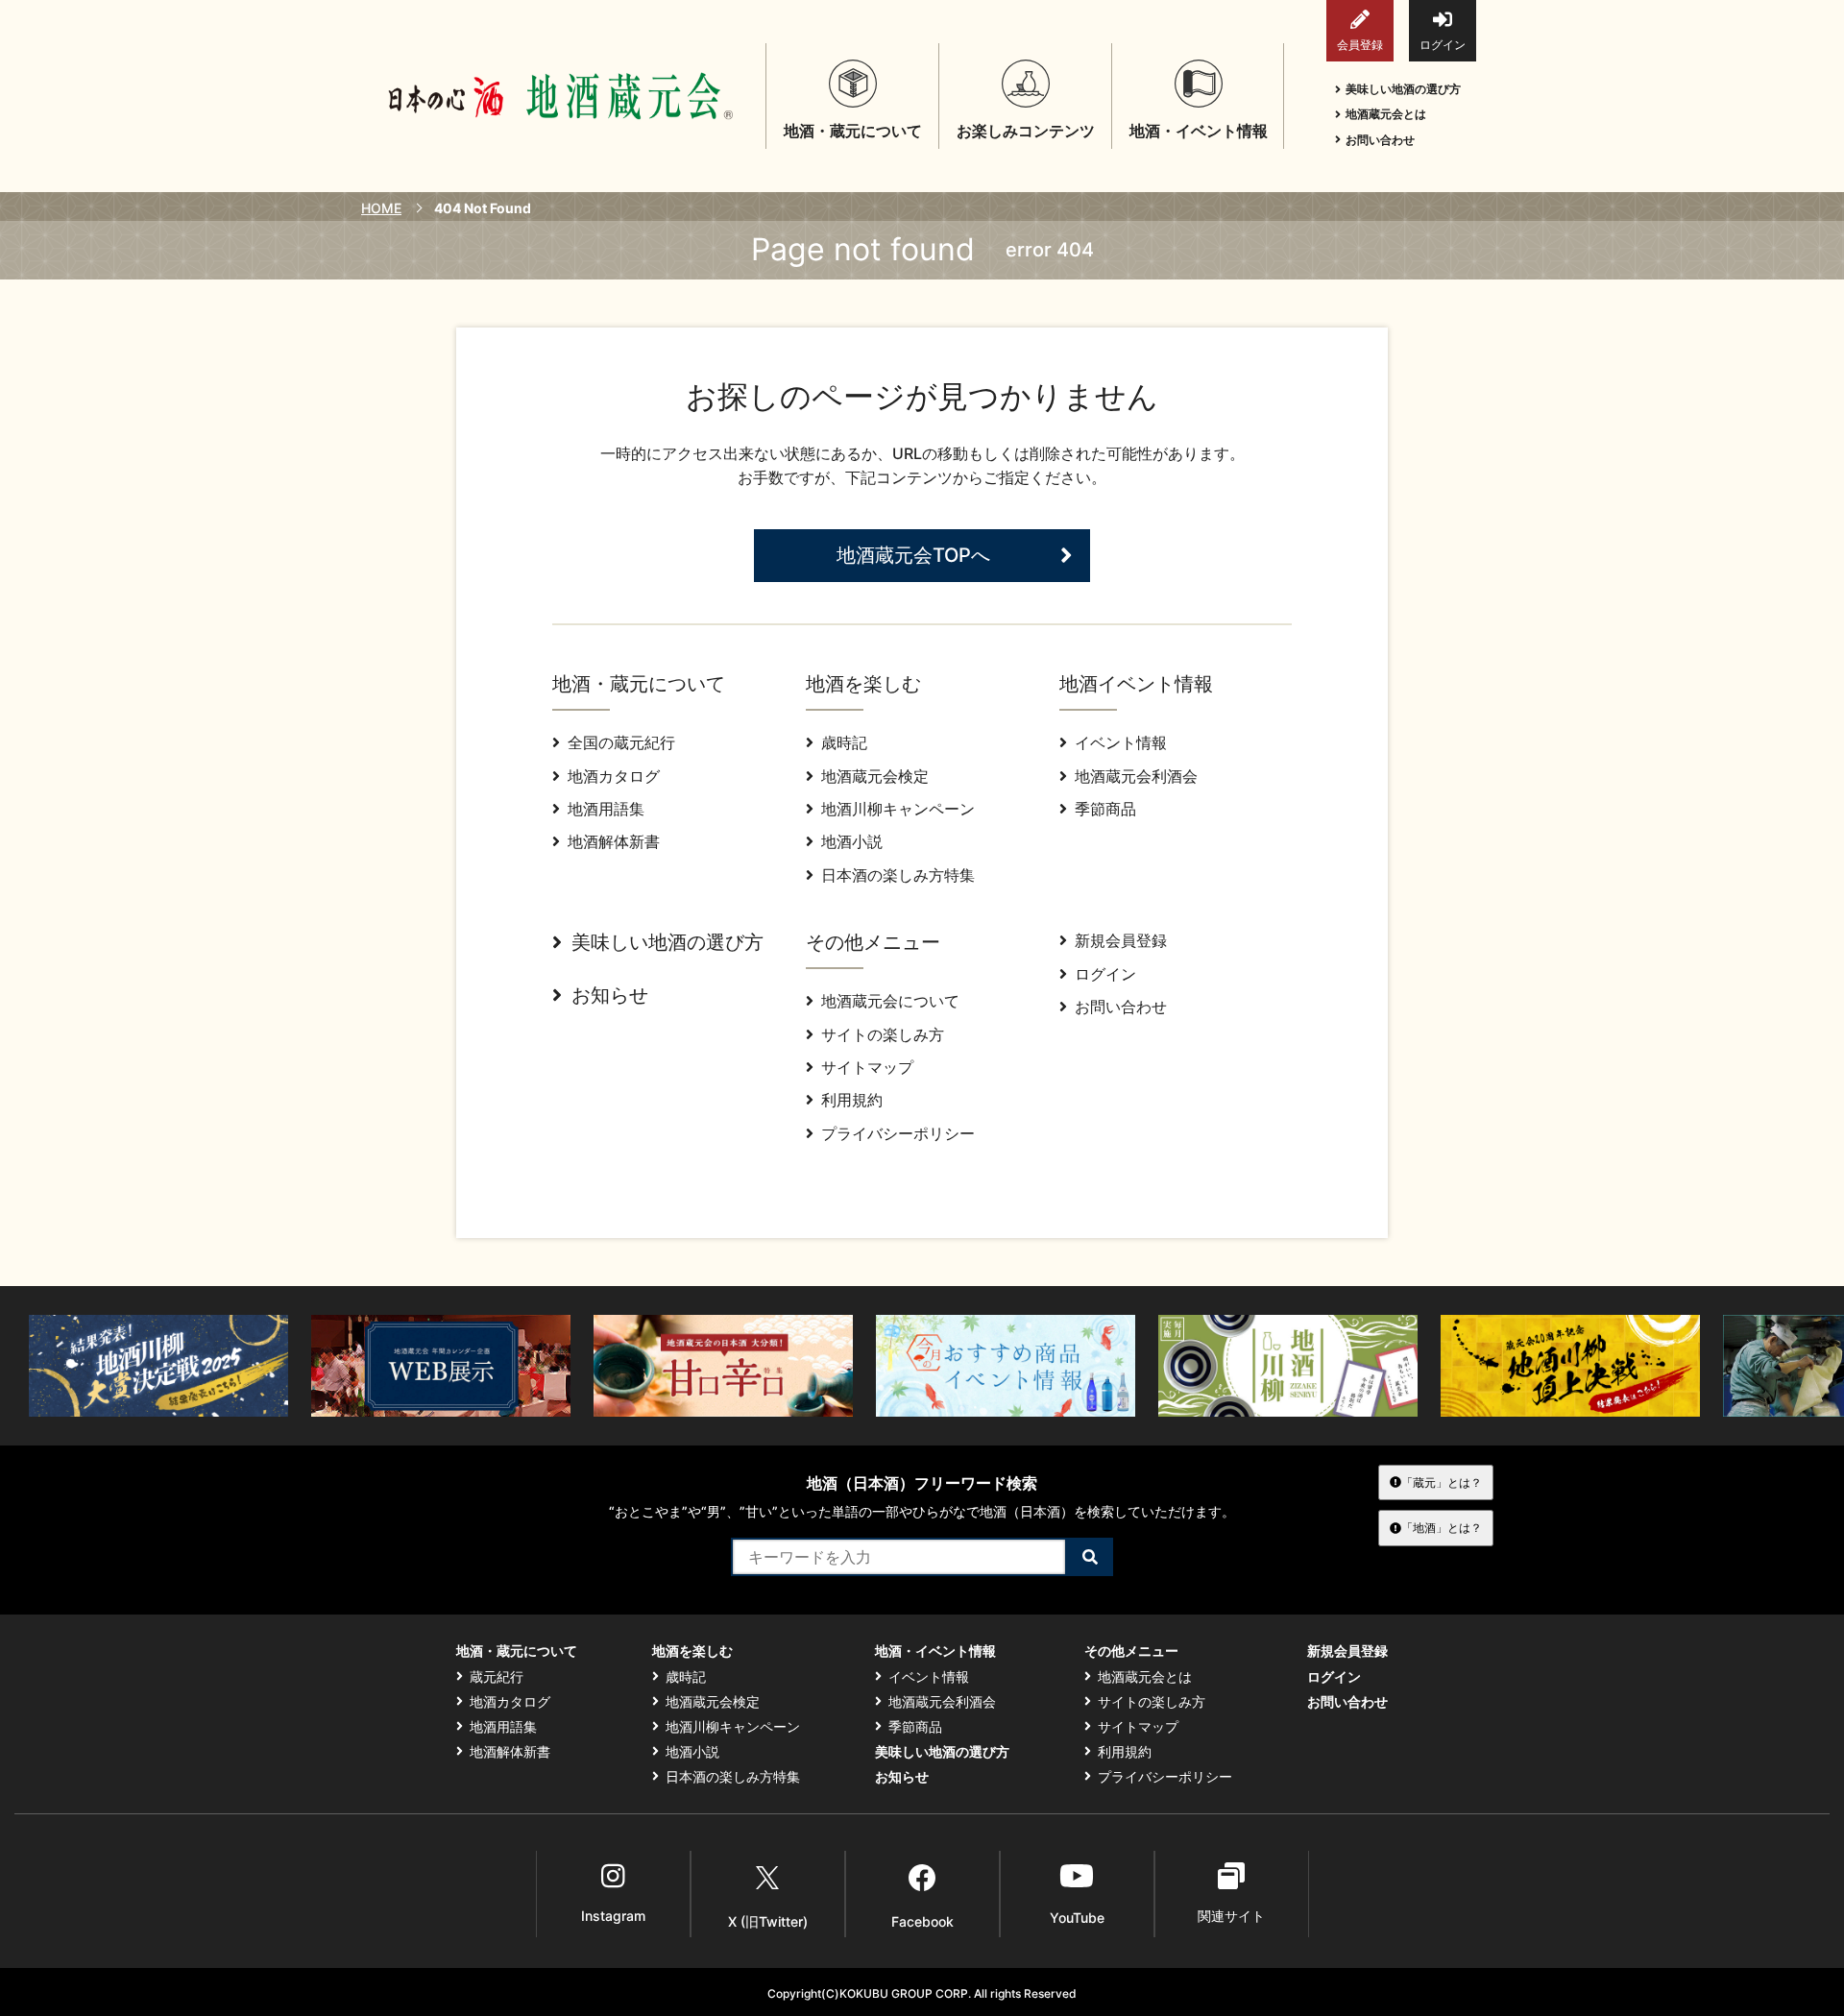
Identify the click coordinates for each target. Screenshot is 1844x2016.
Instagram (613, 1916)
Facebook (922, 1921)
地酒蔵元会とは (1386, 114)
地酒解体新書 (614, 841)
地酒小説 (852, 841)
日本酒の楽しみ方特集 (898, 875)
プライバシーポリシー (898, 1133)
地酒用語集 (606, 809)
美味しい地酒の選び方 (1403, 89)
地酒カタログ (614, 776)
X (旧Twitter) (768, 1921)
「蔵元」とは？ (1442, 1482)
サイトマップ (867, 1067)
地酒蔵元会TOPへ (913, 555)
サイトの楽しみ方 (883, 1034)
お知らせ (610, 995)
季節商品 (1105, 809)
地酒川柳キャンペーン (898, 809)
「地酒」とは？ (1442, 1528)
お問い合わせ (1380, 140)
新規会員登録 (1121, 940)
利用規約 (852, 1100)
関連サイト (1231, 1916)
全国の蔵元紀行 (621, 742)
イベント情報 (1121, 742)
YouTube (1077, 1918)
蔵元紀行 (497, 1677)
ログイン (1443, 45)
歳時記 (844, 742)
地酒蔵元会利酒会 (1136, 776)
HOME (381, 208)
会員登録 (1360, 45)
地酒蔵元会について (890, 1001)
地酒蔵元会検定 (875, 776)
